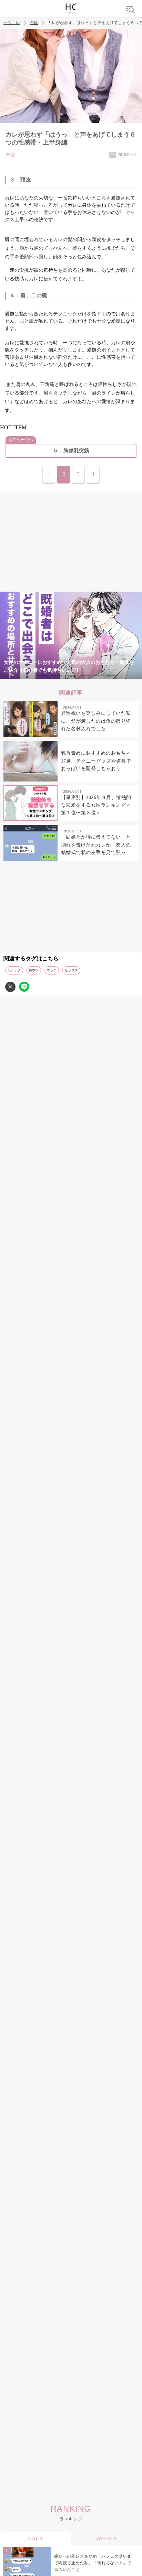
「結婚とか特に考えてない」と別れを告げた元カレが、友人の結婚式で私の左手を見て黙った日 (96, 845)
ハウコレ (12, 23)
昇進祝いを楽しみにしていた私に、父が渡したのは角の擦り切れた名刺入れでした (96, 721)
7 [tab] (112, 675)
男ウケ (34, 970)
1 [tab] (30, 675)
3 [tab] (57, 675)
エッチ (52, 970)
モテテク (14, 970)
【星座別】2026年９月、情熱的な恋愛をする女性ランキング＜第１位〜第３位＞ (96, 805)
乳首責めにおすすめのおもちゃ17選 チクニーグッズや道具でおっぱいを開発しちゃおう (96, 761)
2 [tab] (43, 675)
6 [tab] (99, 675)
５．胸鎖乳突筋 (71, 451)
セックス (71, 970)
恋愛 (34, 23)
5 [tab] (85, 675)
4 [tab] (71, 675)
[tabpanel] (71, 635)
